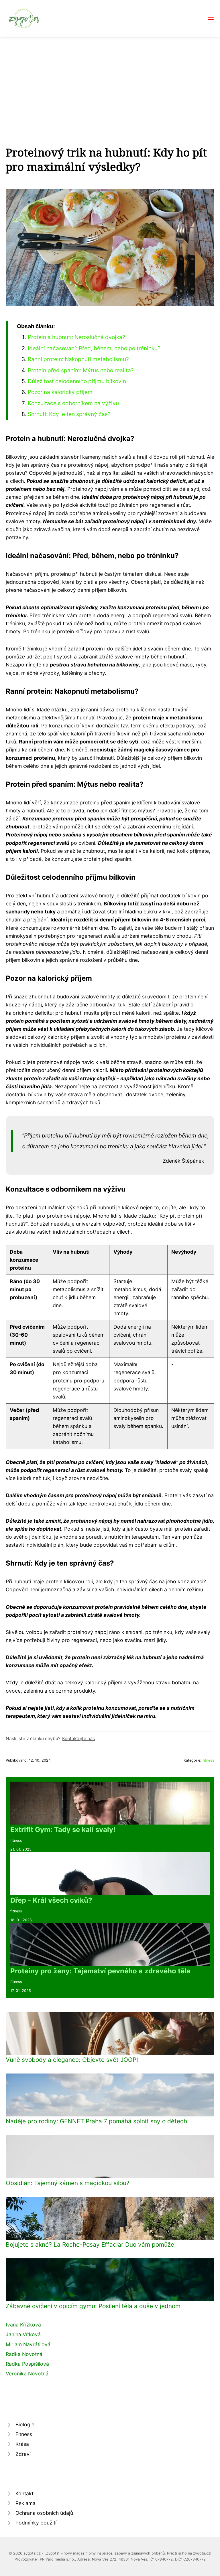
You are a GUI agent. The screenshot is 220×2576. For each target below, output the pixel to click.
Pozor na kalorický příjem (60, 392)
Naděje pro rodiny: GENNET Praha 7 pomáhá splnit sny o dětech (96, 2121)
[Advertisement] (110, 80)
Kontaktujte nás (78, 1739)
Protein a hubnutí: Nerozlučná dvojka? (76, 337)
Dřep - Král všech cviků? (51, 1900)
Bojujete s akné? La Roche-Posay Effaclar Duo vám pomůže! (91, 2244)
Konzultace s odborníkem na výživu (73, 403)
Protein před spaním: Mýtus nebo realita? (81, 370)
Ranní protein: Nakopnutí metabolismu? (78, 359)
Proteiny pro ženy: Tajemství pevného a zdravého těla (100, 1971)
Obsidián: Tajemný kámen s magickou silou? (68, 2183)
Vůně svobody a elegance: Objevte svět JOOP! (72, 2060)
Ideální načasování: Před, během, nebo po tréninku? (94, 348)
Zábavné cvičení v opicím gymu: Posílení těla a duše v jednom (93, 2306)
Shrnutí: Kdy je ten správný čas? (69, 414)
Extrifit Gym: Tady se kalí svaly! (63, 1830)
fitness (208, 1760)
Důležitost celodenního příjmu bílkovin (77, 381)
